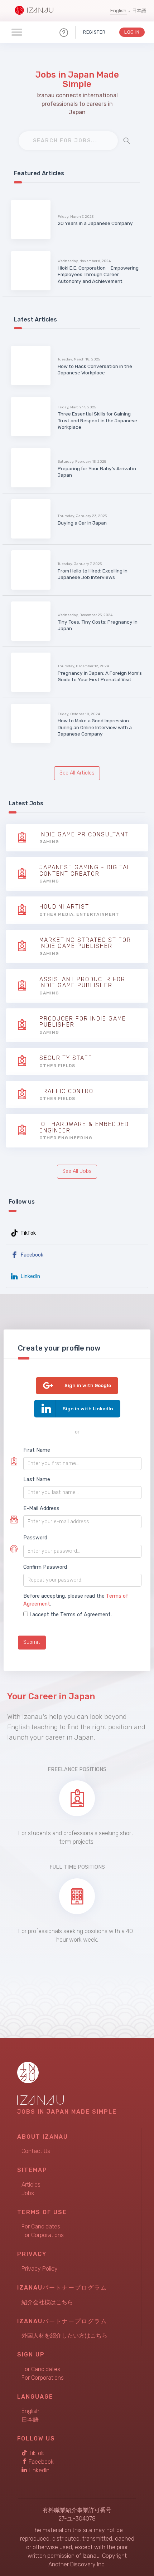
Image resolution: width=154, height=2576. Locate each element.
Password (35, 1538)
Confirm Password (45, 1567)
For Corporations (43, 2235)
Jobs (28, 2193)
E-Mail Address (41, 1508)
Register (94, 32)
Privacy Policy (40, 2269)
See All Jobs (77, 1171)
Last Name (37, 1479)
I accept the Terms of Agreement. (71, 1615)
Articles (31, 2185)
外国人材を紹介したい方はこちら (64, 2336)
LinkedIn (30, 1276)
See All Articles (77, 773)
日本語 (139, 11)
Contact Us (36, 2151)
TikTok (27, 1233)
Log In (132, 32)
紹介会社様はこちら (47, 2302)
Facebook (31, 1255)
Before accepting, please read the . (76, 1600)
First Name (37, 1450)
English (118, 11)
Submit (32, 1642)
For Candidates (41, 2226)
